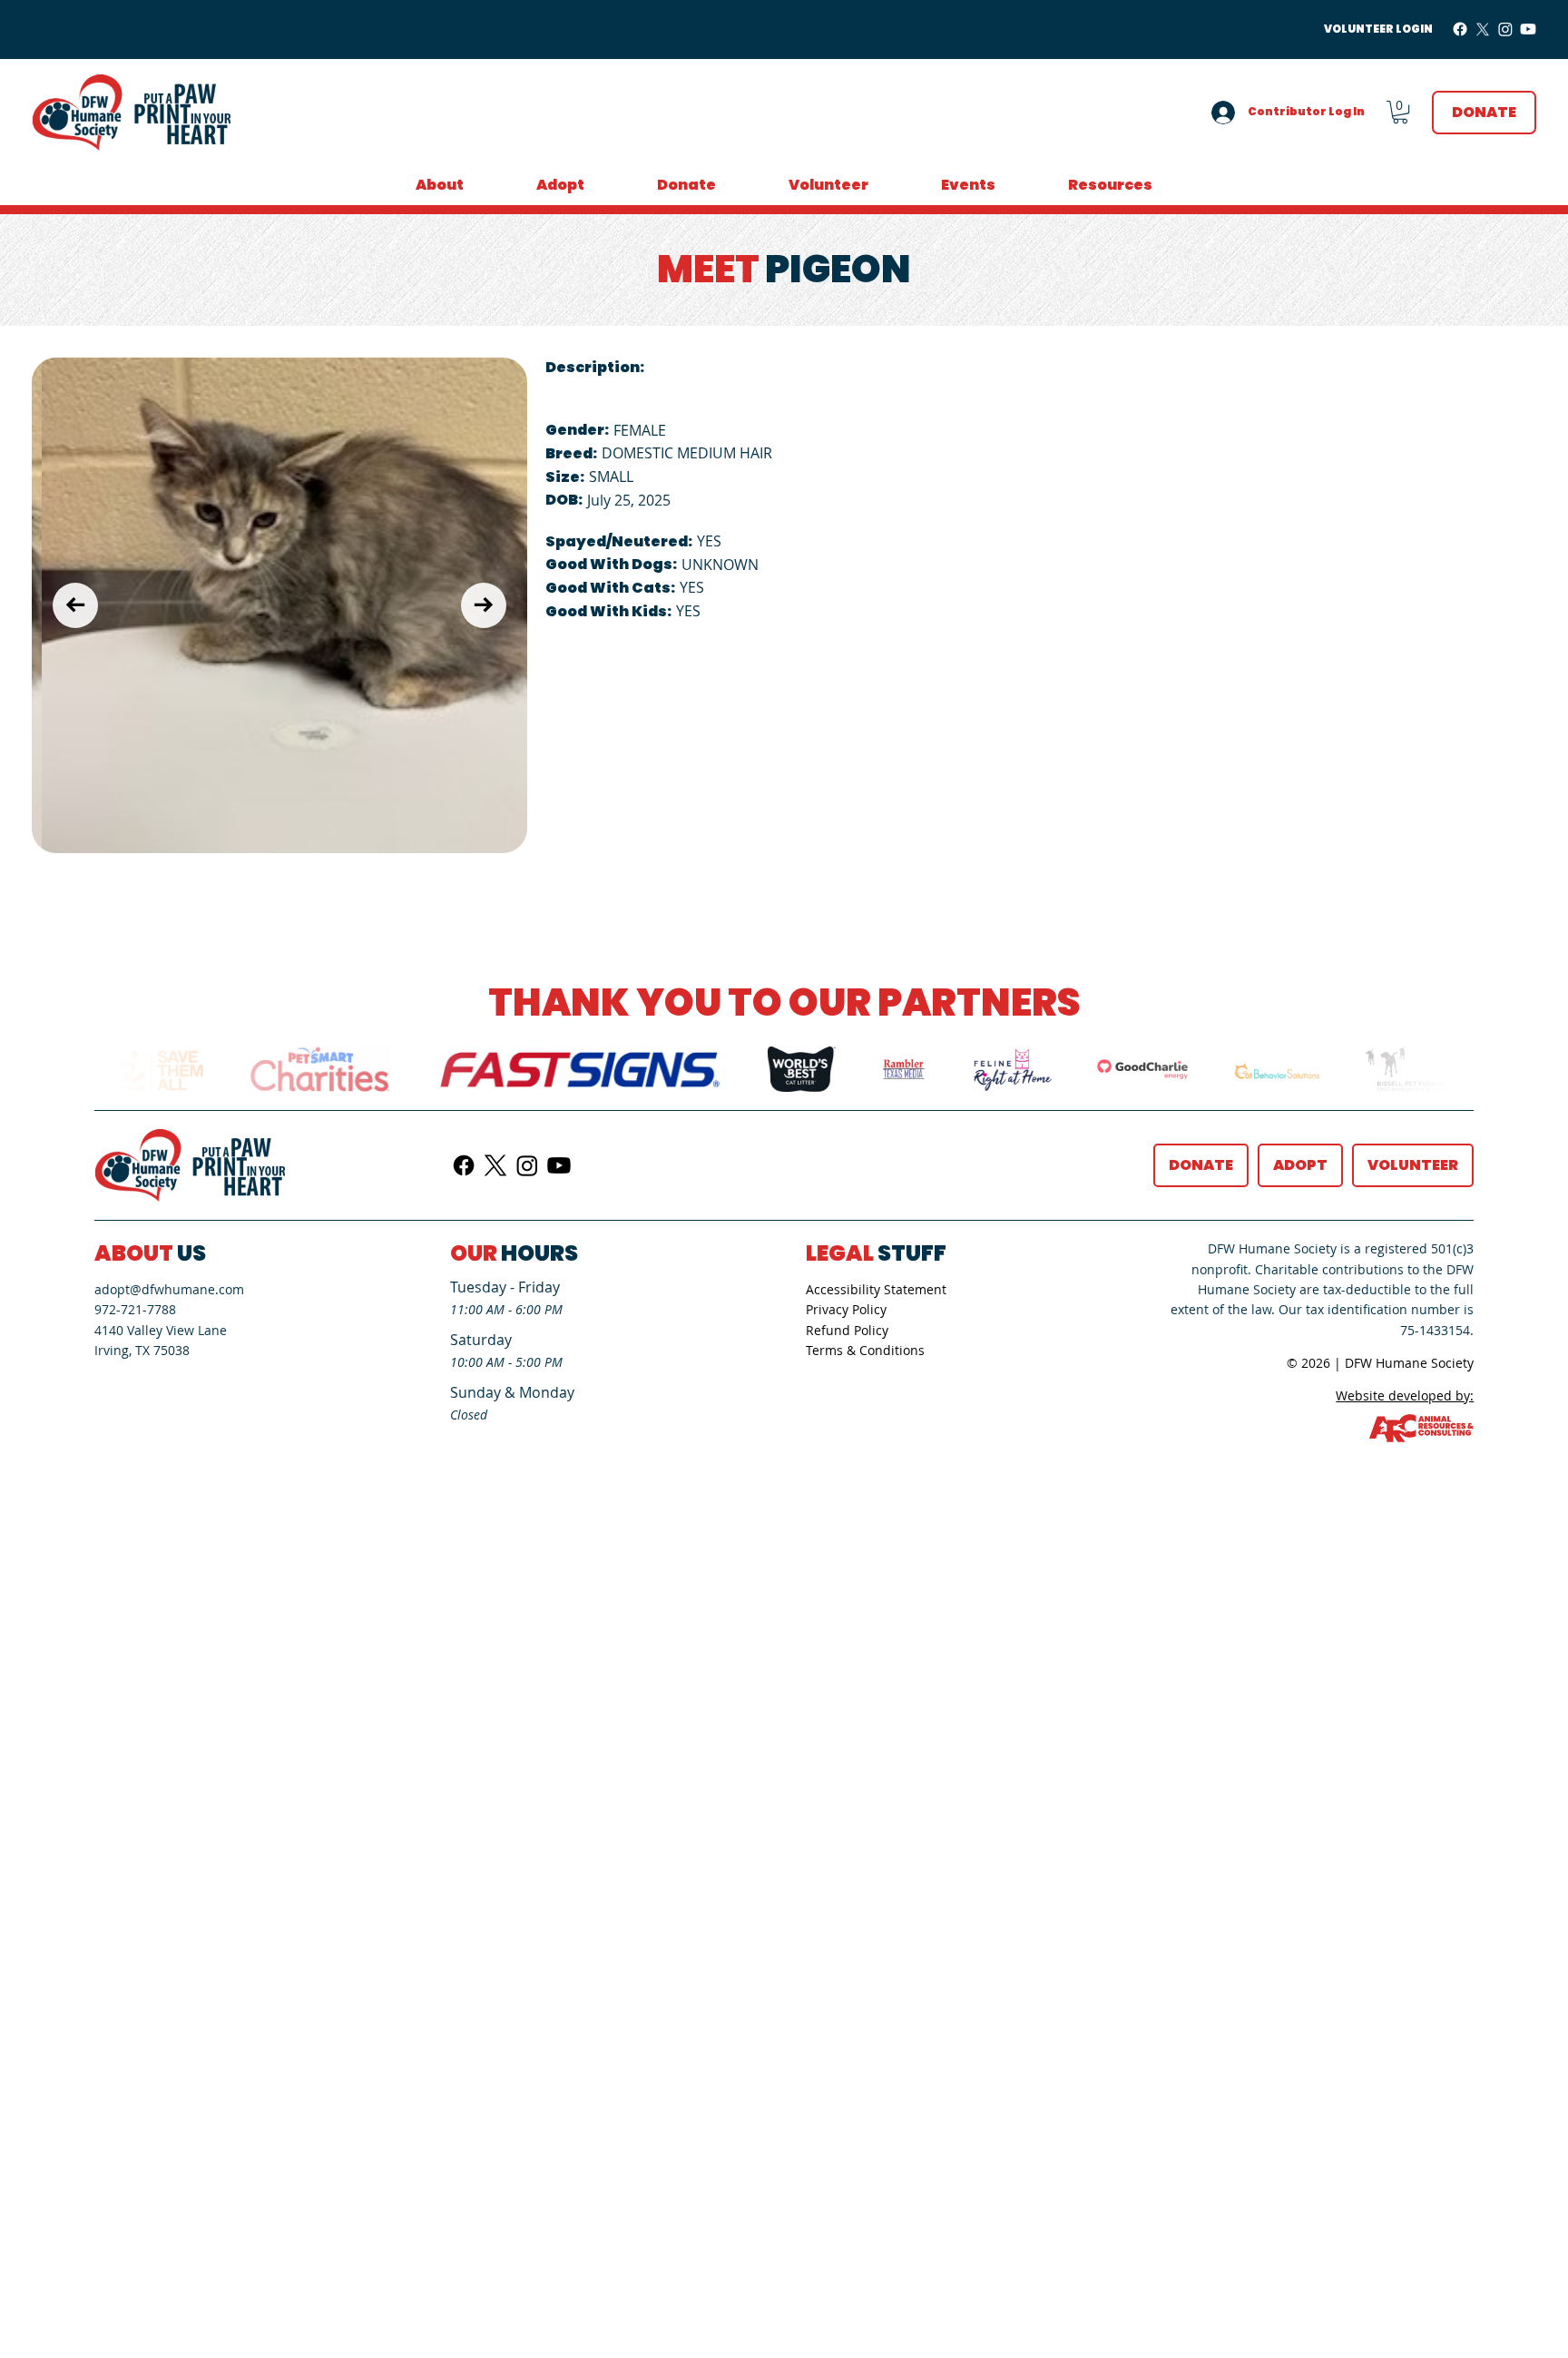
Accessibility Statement (876, 1289)
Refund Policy (847, 1330)
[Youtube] (1528, 29)
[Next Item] (484, 605)
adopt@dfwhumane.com (169, 1289)
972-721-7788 (135, 1309)
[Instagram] (1505, 29)
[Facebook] (1460, 29)
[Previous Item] (75, 605)
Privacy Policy (846, 1309)
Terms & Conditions (865, 1350)
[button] (1400, 112)
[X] (1483, 29)
